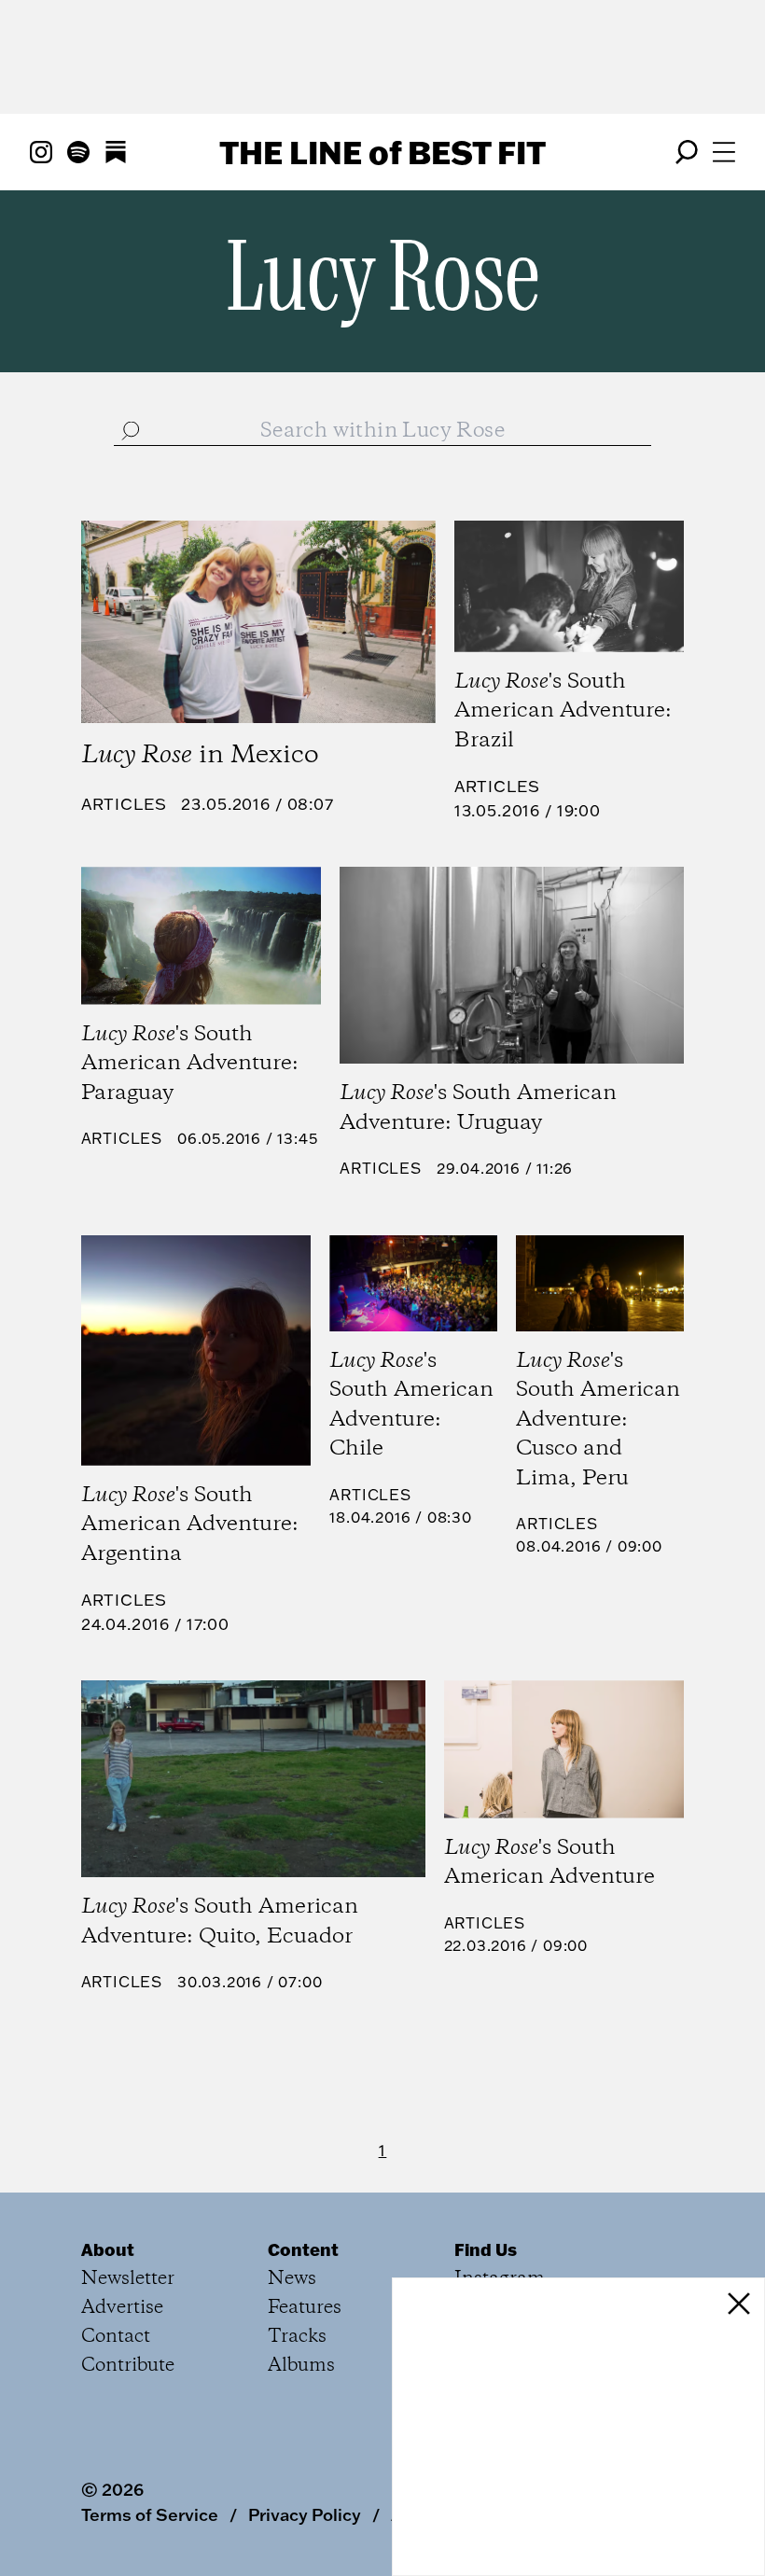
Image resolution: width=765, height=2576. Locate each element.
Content (303, 2249)
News (292, 2279)
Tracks (297, 2337)
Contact (116, 2337)
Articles (124, 804)
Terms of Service (150, 2514)
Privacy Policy (305, 2514)
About (108, 2249)
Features (305, 2308)
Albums (301, 2366)
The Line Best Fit (382, 152)
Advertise (122, 2308)
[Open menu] (724, 152)
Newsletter (128, 2279)
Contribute (128, 2366)
